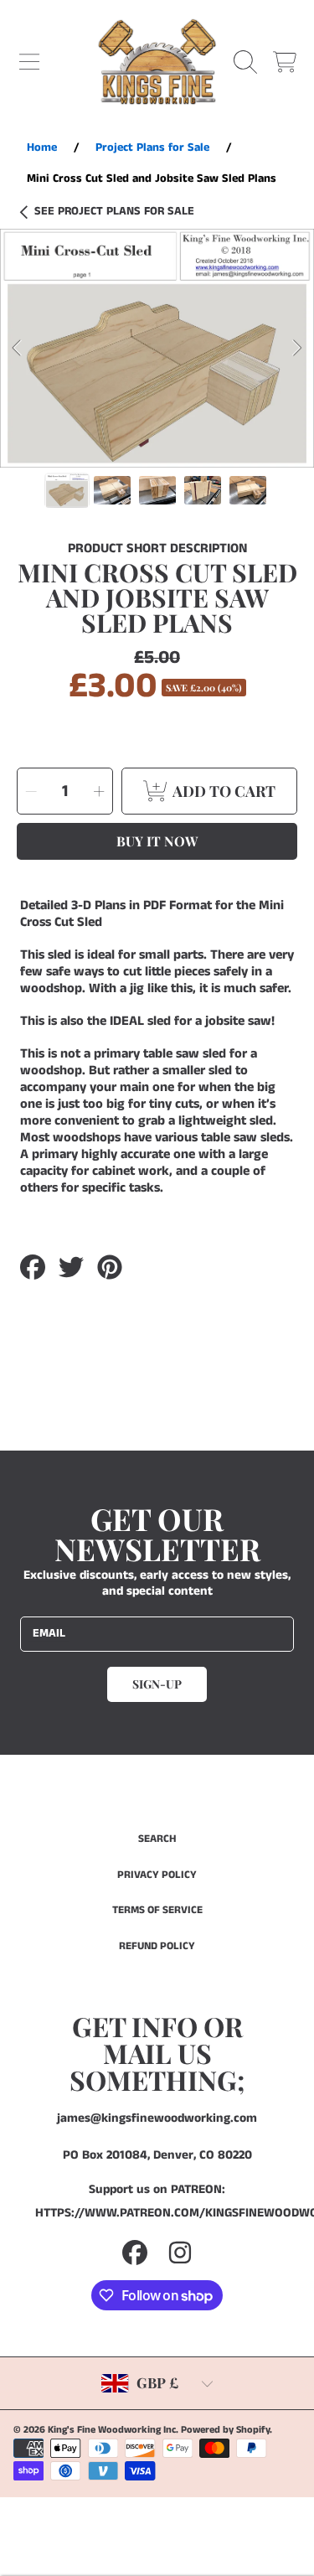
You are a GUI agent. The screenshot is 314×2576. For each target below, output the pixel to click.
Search (157, 1839)
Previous (18, 349)
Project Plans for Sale (114, 212)
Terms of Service (157, 1910)
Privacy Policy (157, 1875)
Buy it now (157, 841)
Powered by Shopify (225, 2430)
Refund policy (157, 1946)
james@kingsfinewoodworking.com (157, 2118)
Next (296, 349)
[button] (29, 62)
